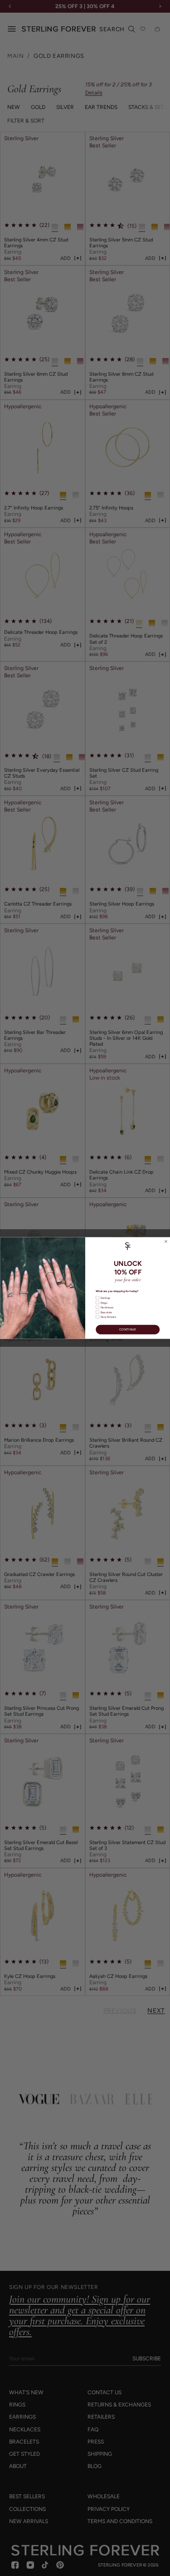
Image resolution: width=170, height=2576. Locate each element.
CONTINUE (127, 1330)
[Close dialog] (166, 1242)
